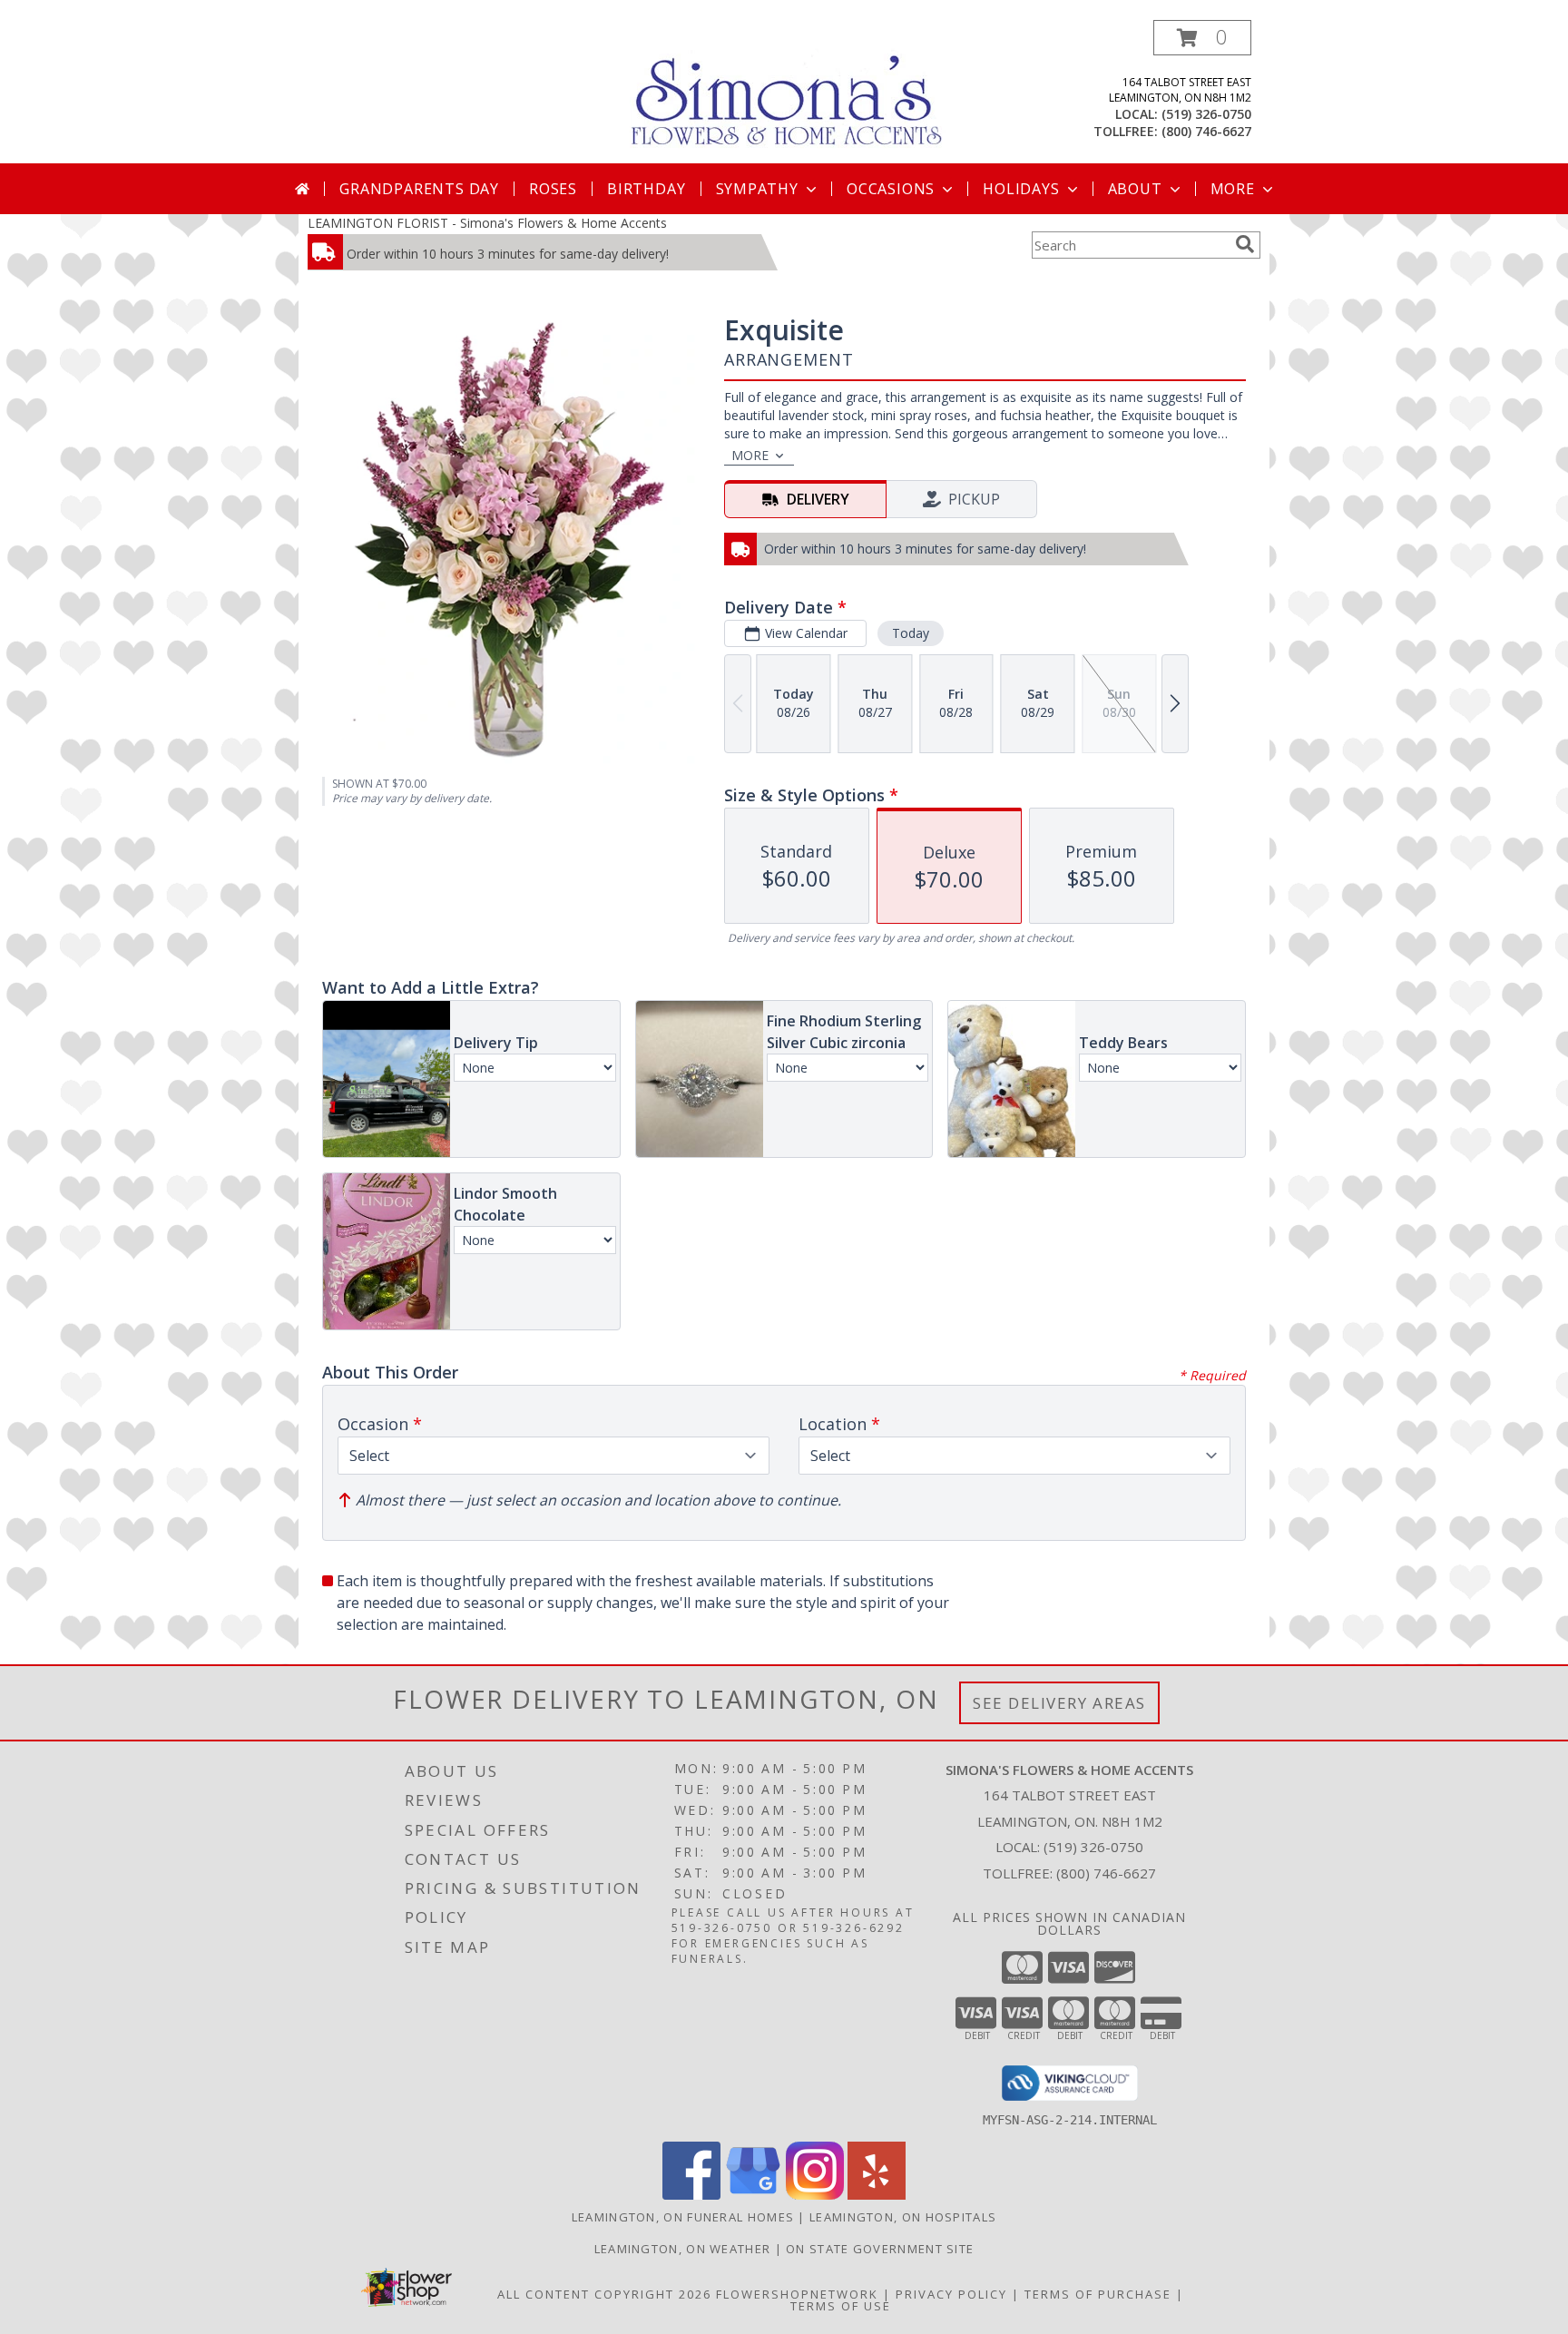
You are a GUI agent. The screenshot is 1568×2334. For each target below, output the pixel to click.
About (1135, 189)
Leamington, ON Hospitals (903, 2217)
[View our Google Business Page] (753, 2195)
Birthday (646, 189)
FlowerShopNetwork (797, 2294)
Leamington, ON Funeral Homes (683, 2217)
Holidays (1021, 189)
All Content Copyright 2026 (604, 2294)
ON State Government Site (880, 2249)
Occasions (891, 189)
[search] (1245, 244)
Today (911, 633)
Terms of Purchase (1098, 2294)
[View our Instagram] (815, 2195)
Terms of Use (841, 2306)
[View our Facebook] (691, 2195)
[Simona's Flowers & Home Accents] (791, 89)
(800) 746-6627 (1206, 131)
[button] (1202, 38)
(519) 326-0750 (1206, 114)
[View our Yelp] (877, 2195)
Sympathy (757, 189)
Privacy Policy (951, 2294)
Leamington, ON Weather (683, 2249)
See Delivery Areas (1059, 1703)
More (1233, 189)
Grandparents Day (419, 189)
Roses (553, 189)
